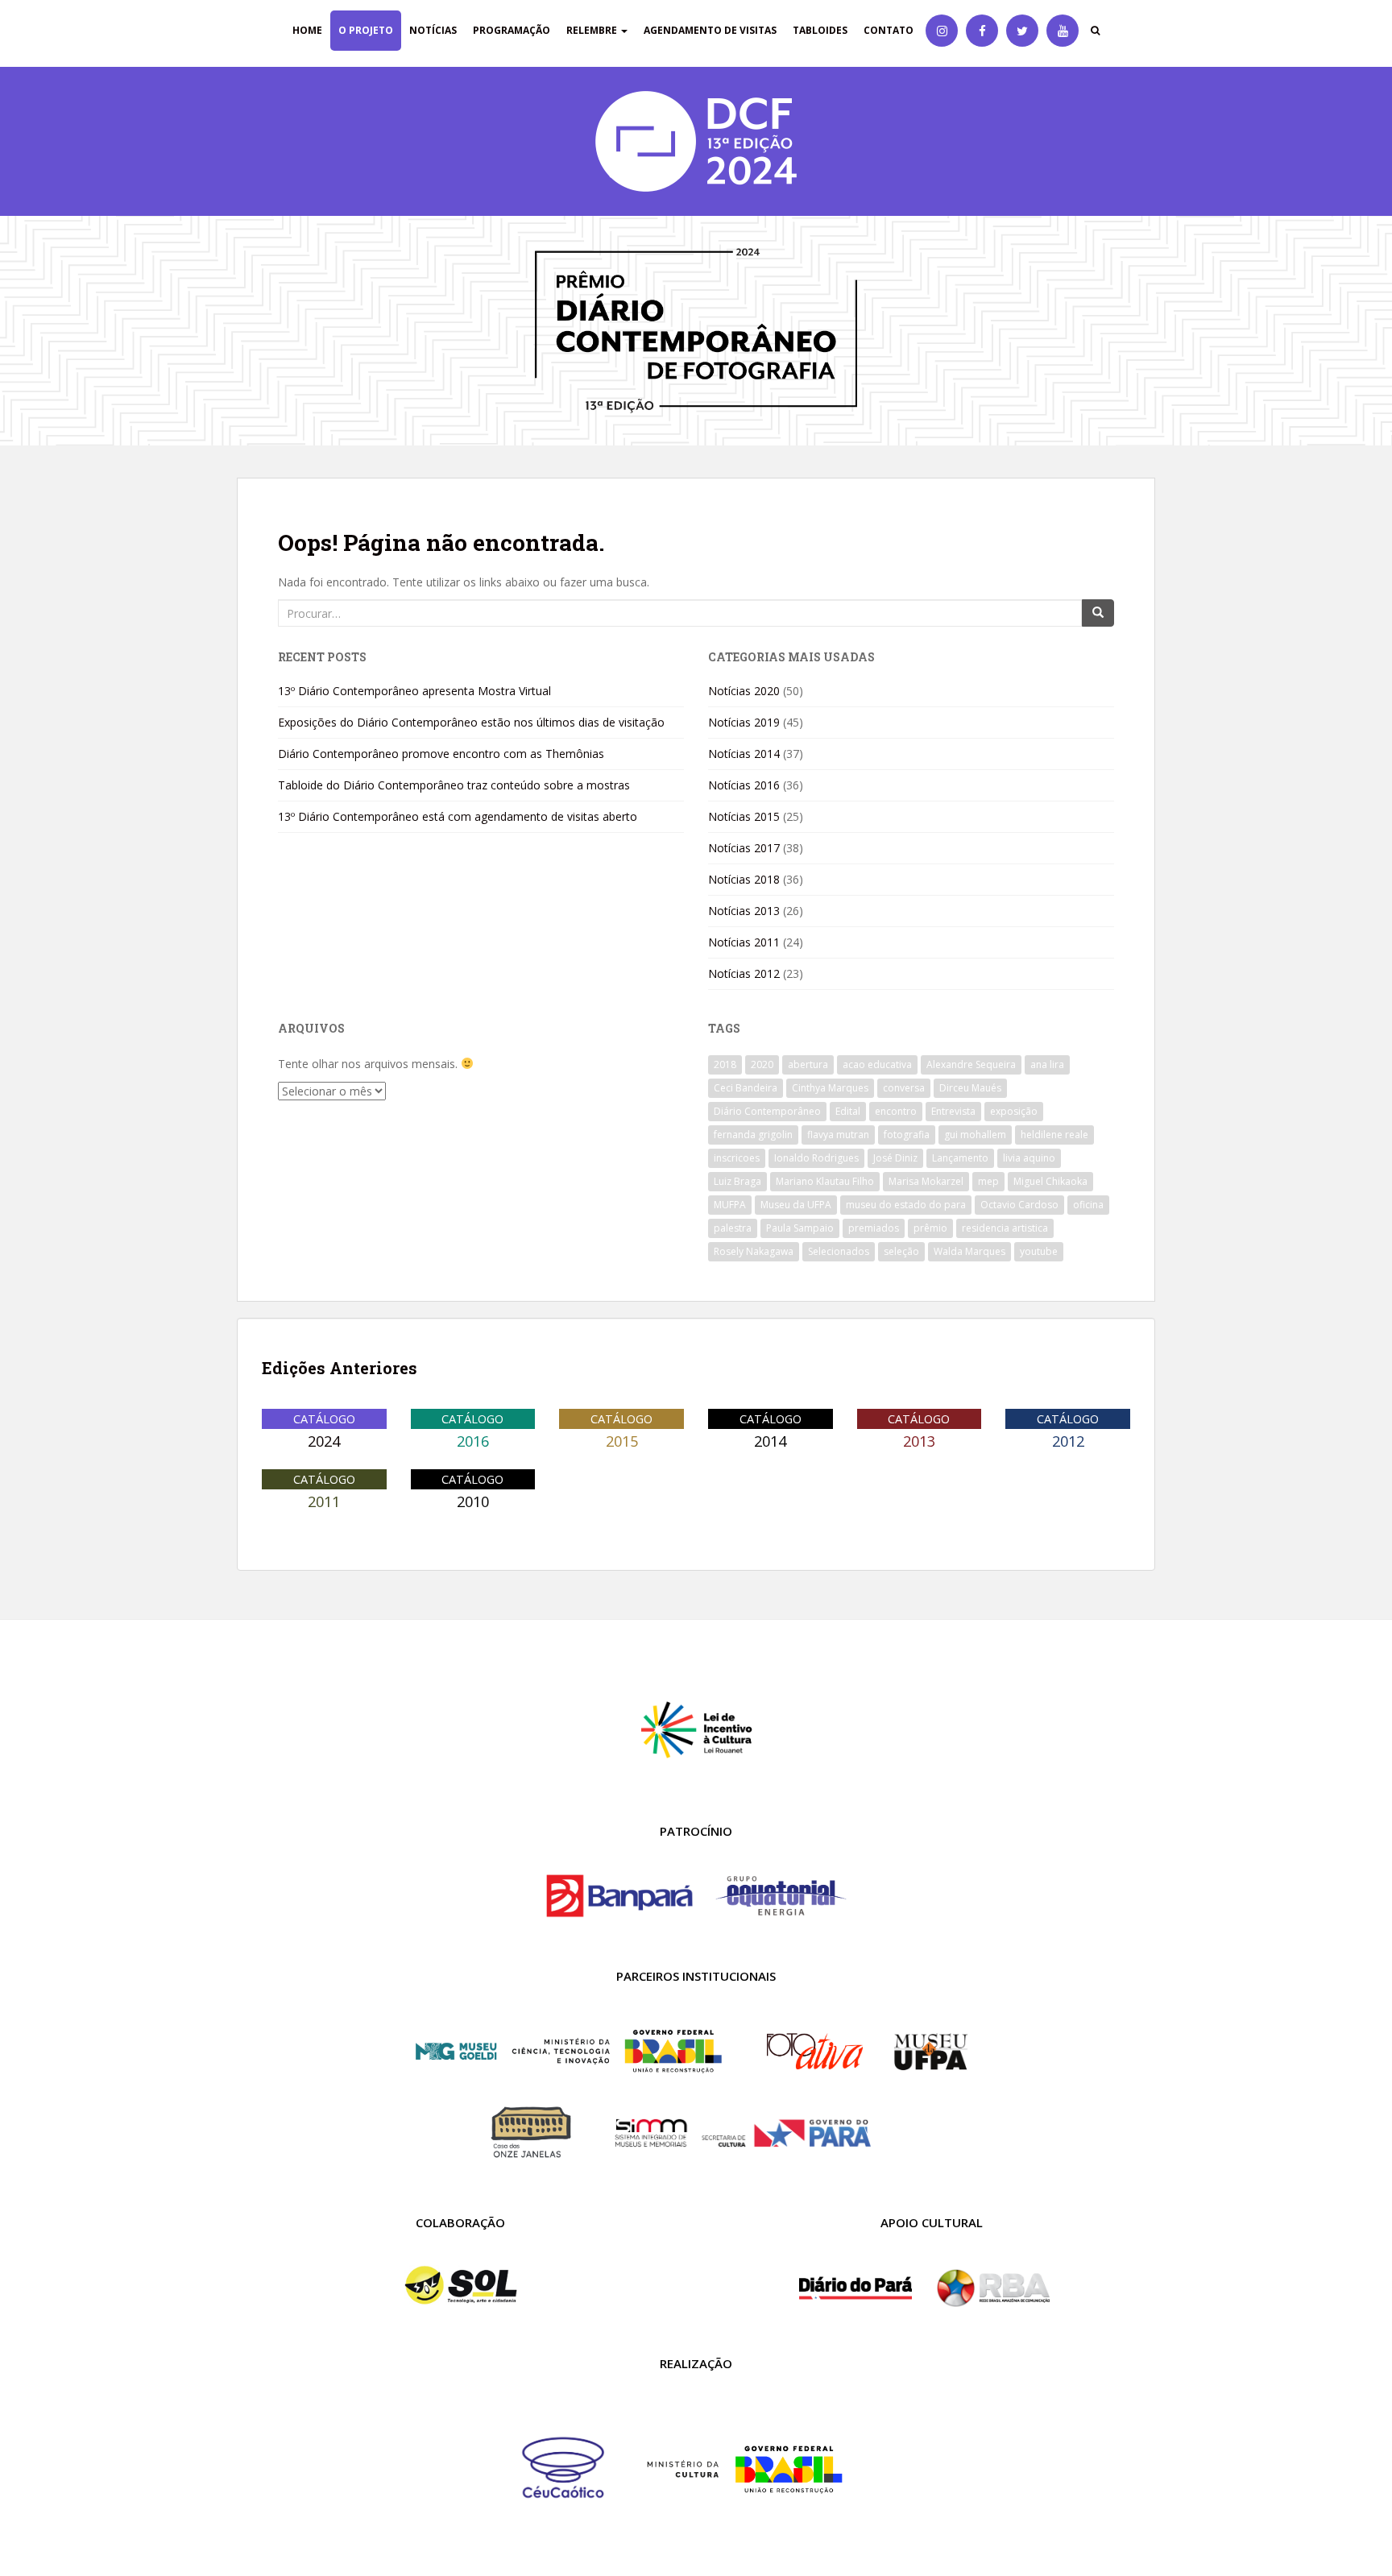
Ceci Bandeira (746, 1088)
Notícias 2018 (744, 879)
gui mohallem (975, 1135)
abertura (808, 1064)
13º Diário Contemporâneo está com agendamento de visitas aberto (458, 816)
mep (988, 1181)
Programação (512, 30)
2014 (770, 1441)
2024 (324, 1441)
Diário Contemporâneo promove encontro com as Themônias (441, 754)
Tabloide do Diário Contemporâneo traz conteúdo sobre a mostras (454, 785)
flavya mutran (838, 1135)
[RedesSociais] (942, 31)
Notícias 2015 (744, 816)
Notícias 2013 (744, 911)
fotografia (907, 1135)
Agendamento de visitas (710, 30)
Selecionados (839, 1251)
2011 (324, 1501)
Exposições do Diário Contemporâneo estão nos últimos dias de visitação (471, 722)
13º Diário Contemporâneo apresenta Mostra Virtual (414, 691)
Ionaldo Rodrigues (816, 1158)
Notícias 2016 (744, 785)
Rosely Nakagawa (754, 1251)
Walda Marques (969, 1251)
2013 (919, 1441)
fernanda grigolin (753, 1135)
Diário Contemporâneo (767, 1111)
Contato (889, 30)
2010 (473, 1501)
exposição (1014, 1111)
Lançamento (960, 1158)
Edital (848, 1111)
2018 (725, 1064)
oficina (1088, 1205)
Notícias (433, 30)
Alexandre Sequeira (971, 1064)
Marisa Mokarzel (926, 1181)
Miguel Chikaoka (1050, 1181)
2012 (1068, 1441)
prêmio (930, 1228)
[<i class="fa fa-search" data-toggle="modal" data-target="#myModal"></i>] (1095, 31)
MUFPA (730, 1205)
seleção (901, 1251)
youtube (1039, 1251)
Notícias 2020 (744, 691)
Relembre (593, 30)
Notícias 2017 (744, 848)
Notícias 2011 (744, 942)
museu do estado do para (906, 1205)
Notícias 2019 (744, 722)
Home (307, 30)
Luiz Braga (737, 1181)
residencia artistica (1005, 1228)
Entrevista (953, 1111)
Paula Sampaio (800, 1228)
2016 (473, 1441)
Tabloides (820, 30)
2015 (622, 1441)
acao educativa (877, 1064)
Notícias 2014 (744, 754)
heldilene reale (1054, 1135)
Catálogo (324, 1418)
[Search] (1098, 613)
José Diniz (895, 1158)
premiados (874, 1228)
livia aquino (1029, 1158)
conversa (904, 1088)
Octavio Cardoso (1019, 1205)
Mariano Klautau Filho (825, 1181)
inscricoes (737, 1158)
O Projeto (366, 30)
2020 (762, 1064)
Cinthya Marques (830, 1088)
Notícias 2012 (744, 973)
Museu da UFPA (796, 1205)
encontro (896, 1111)
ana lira (1047, 1064)
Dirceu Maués (970, 1088)
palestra (733, 1228)
